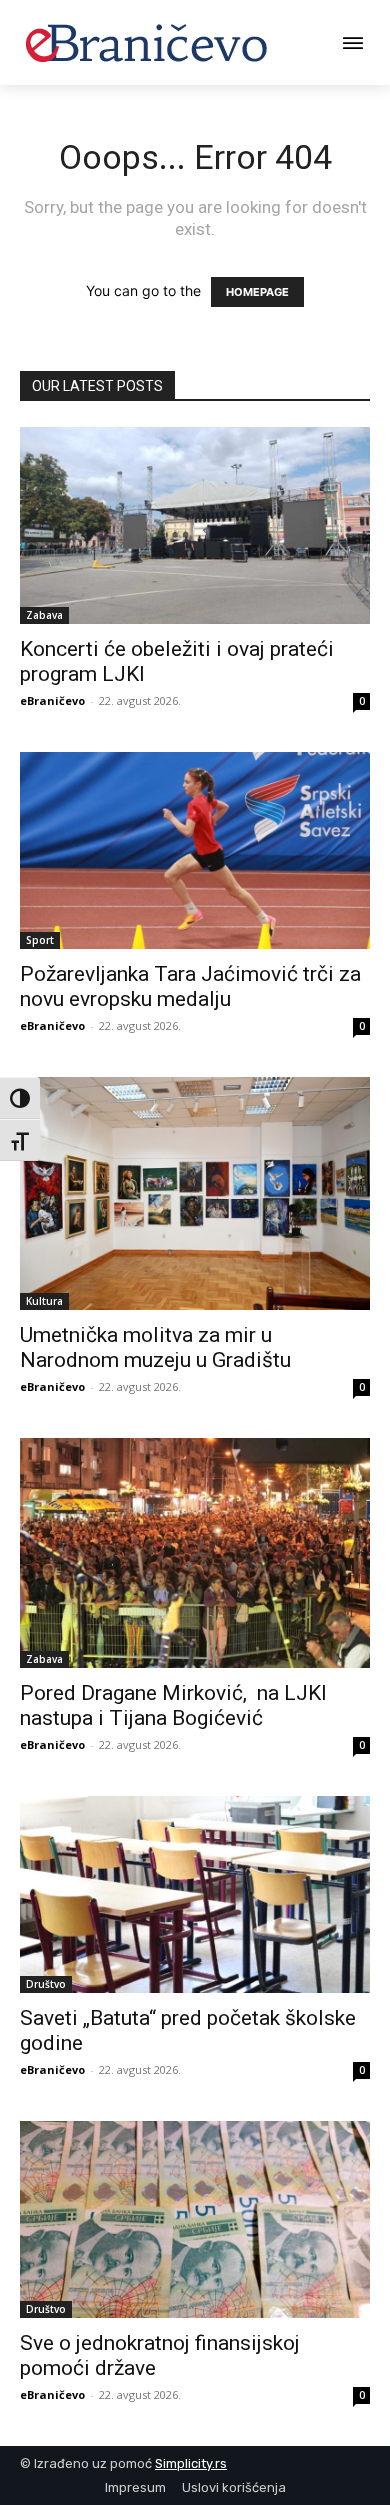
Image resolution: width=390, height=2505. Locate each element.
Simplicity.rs (191, 2463)
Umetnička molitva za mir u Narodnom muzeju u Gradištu (160, 1347)
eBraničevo (52, 700)
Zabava (44, 615)
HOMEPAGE (257, 292)
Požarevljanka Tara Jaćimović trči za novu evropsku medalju (190, 986)
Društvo (46, 1984)
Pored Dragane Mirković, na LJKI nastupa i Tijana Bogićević (173, 1705)
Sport (40, 940)
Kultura (44, 1301)
